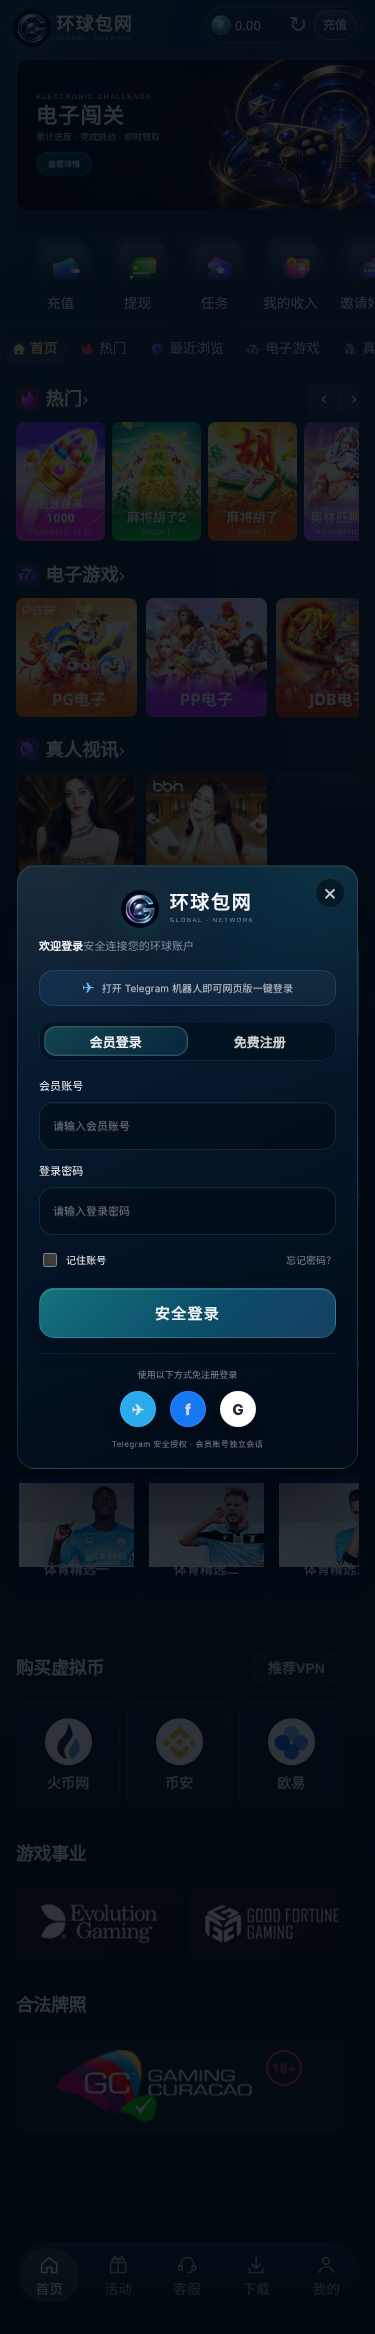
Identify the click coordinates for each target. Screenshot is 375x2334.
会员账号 (61, 1086)
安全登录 (187, 1312)
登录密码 (61, 1171)
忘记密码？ (311, 1261)
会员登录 (116, 1042)
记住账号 (86, 1261)
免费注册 (259, 1042)
